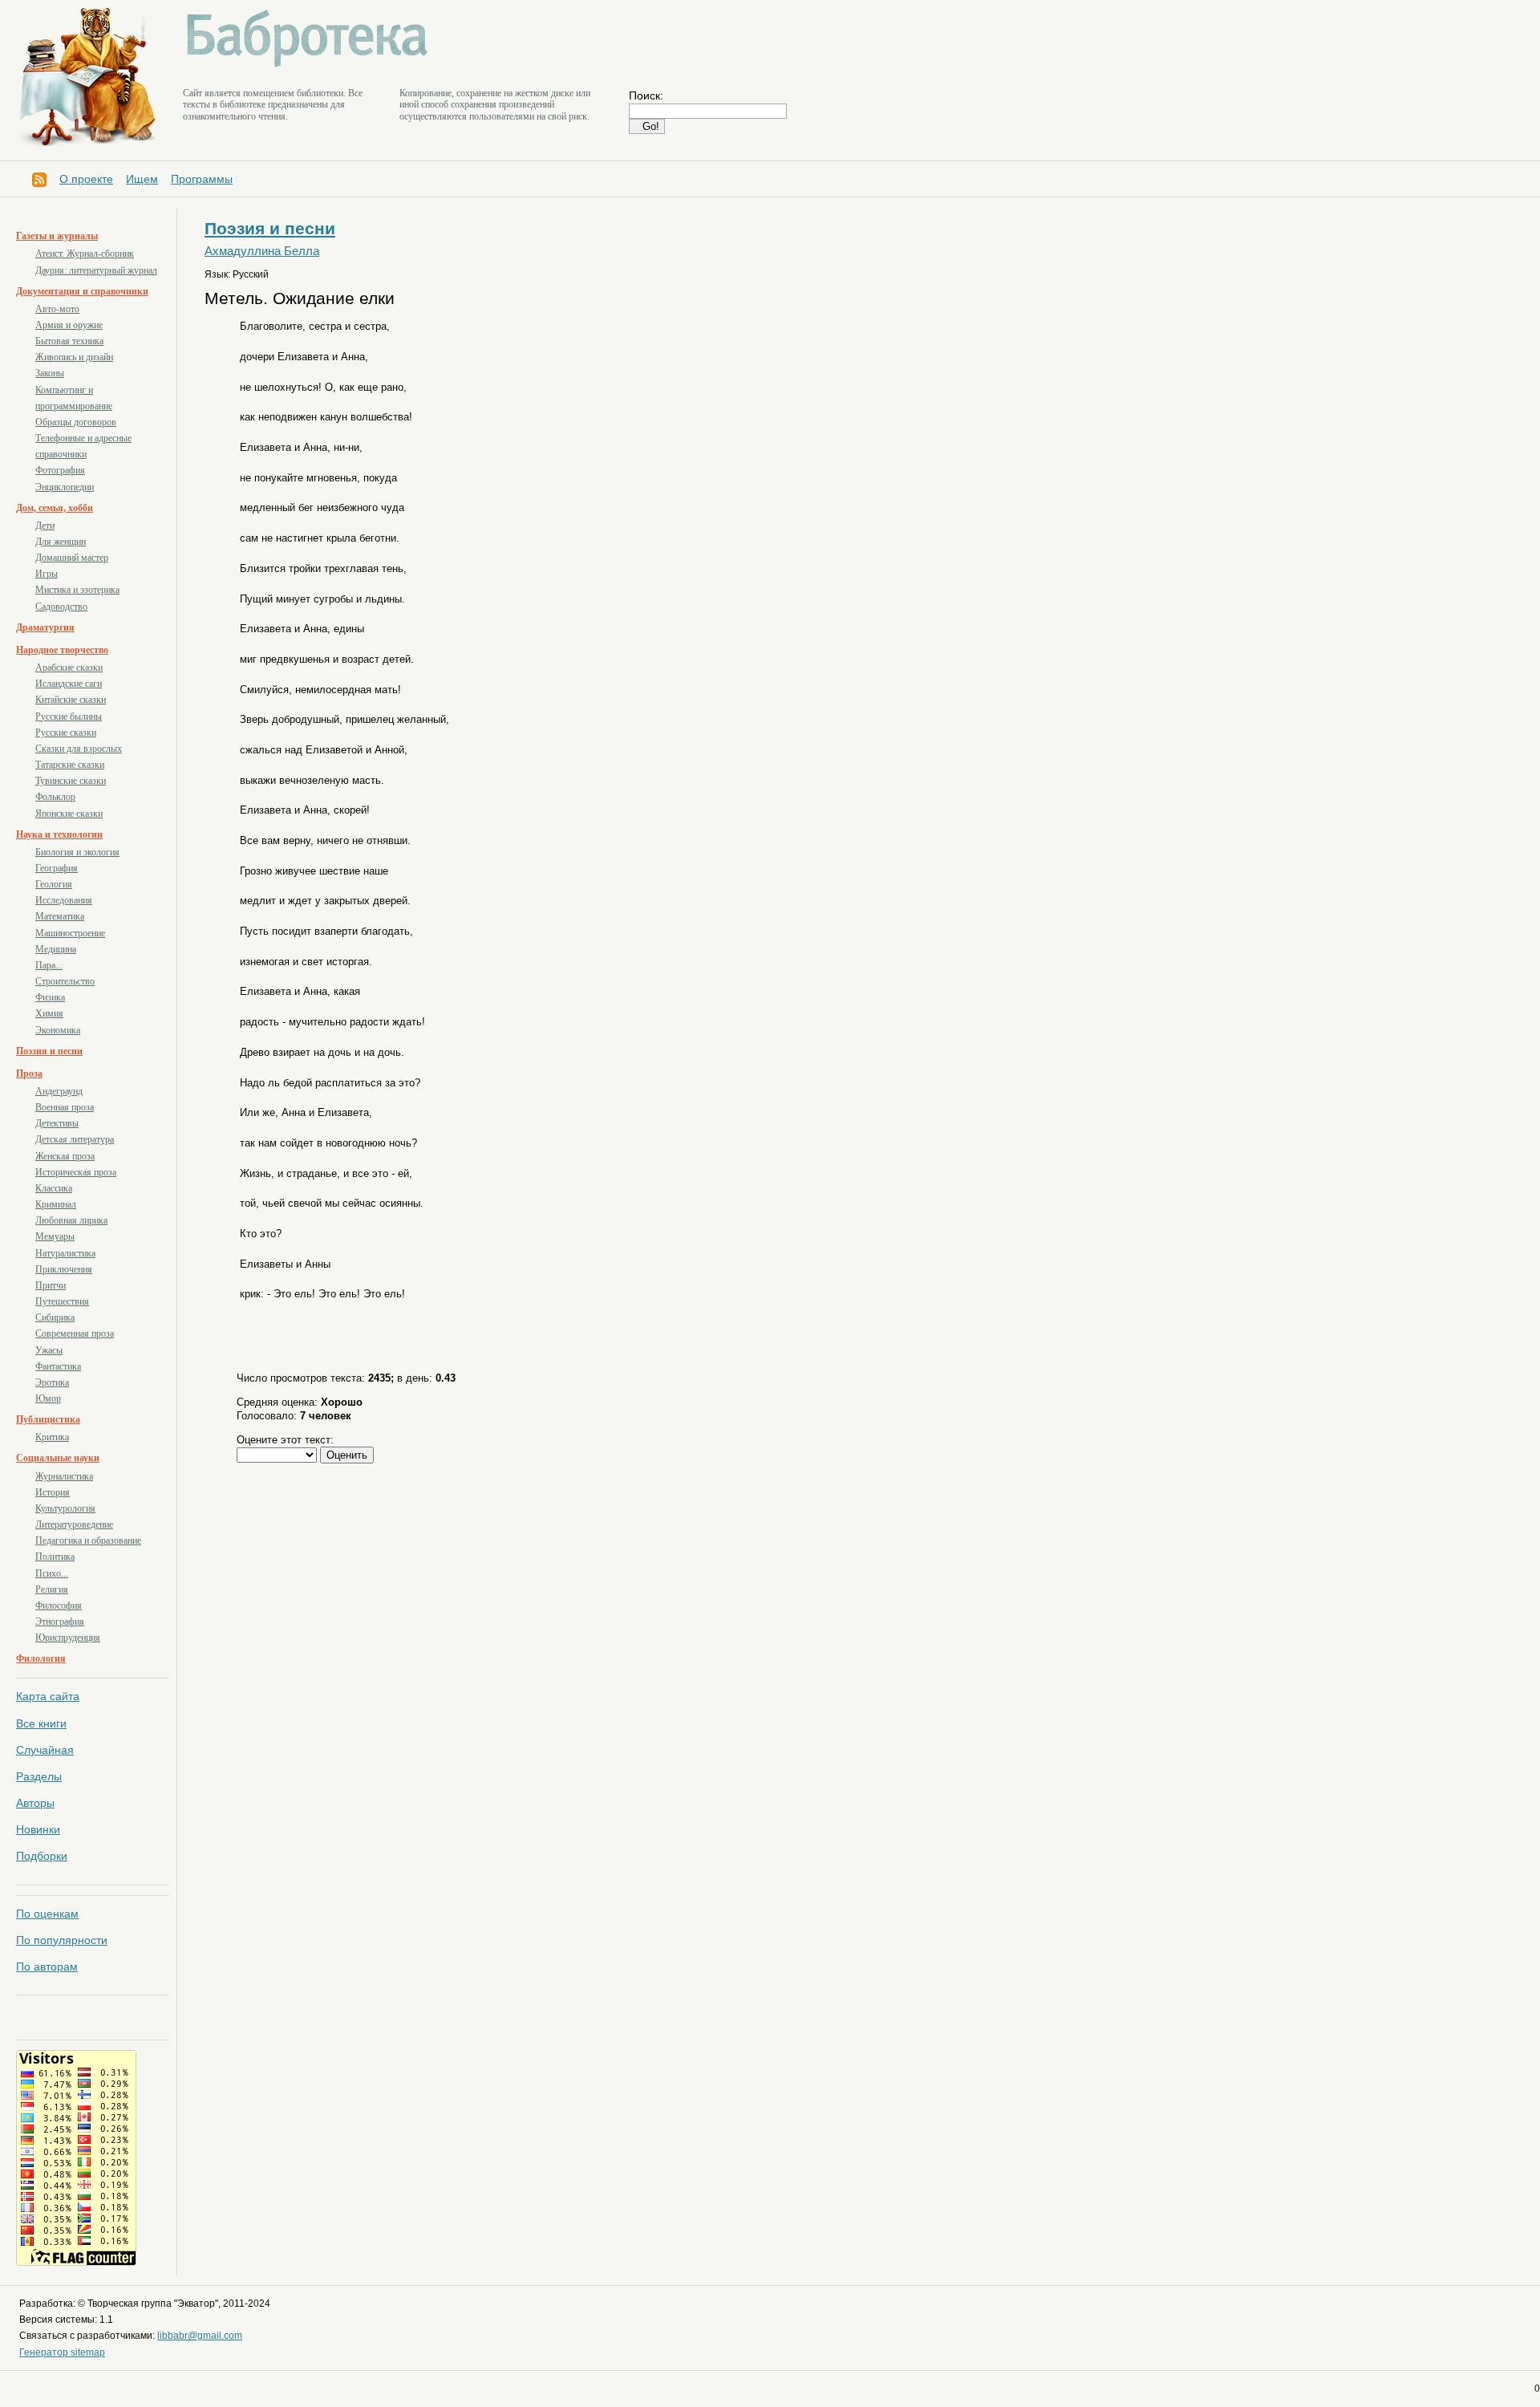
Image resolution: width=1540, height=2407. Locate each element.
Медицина (56, 949)
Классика (54, 1188)
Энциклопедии (65, 487)
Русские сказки (66, 733)
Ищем (142, 179)
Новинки (38, 1829)
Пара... (49, 965)
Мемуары (55, 1236)
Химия (49, 1013)
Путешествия (62, 1301)
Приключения (64, 1269)
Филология (41, 1658)
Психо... (52, 1573)
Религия (52, 1589)
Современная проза (75, 1333)
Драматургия (45, 627)
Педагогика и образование (88, 1540)
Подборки (42, 1856)
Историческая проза (76, 1172)
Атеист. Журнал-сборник (85, 254)
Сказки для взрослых (79, 749)
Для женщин (61, 542)
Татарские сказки (70, 765)
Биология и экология (77, 852)
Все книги (41, 1723)
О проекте (86, 179)
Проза (29, 1074)
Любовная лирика (71, 1220)
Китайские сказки (71, 700)
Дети (45, 526)
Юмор (48, 1398)
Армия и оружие (69, 325)
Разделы (39, 1776)
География (57, 868)
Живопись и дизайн (74, 357)
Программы (202, 179)
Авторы (35, 1803)
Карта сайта (48, 1696)
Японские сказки (69, 814)
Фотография (60, 470)
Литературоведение (74, 1524)
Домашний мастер (72, 558)
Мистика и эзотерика (77, 590)
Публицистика (48, 1419)
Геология (54, 884)
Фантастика (58, 1366)
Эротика (52, 1382)
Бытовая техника (69, 341)
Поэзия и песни (49, 1051)
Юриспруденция (68, 1638)
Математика (60, 916)
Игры (47, 574)
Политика (55, 1557)
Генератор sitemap (62, 2352)
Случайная (45, 1750)
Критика (52, 1437)
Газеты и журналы (57, 236)
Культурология (65, 1508)
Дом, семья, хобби (55, 508)
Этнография (60, 1622)
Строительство (65, 981)
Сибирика (55, 1317)
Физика (50, 997)
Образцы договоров (76, 422)
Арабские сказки (69, 668)
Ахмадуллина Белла (262, 251)
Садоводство (61, 607)
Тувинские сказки (71, 781)
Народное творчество (62, 650)
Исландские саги (69, 684)
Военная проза (65, 1107)
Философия (59, 1605)
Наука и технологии (59, 834)
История (53, 1492)
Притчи (51, 1285)
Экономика (58, 1030)
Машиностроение (70, 933)
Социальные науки (58, 1458)
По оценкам (47, 1914)
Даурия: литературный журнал (96, 270)
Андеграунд (59, 1091)
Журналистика (64, 1476)
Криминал (56, 1204)
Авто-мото (57, 309)
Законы (50, 373)
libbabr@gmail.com (200, 2336)
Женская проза (65, 1156)
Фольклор (55, 797)
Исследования (64, 900)
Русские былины (69, 716)
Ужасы (49, 1350)
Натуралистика (65, 1253)
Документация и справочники (82, 291)
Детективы (57, 1123)
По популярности (62, 1940)
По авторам (47, 1967)
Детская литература (75, 1139)
